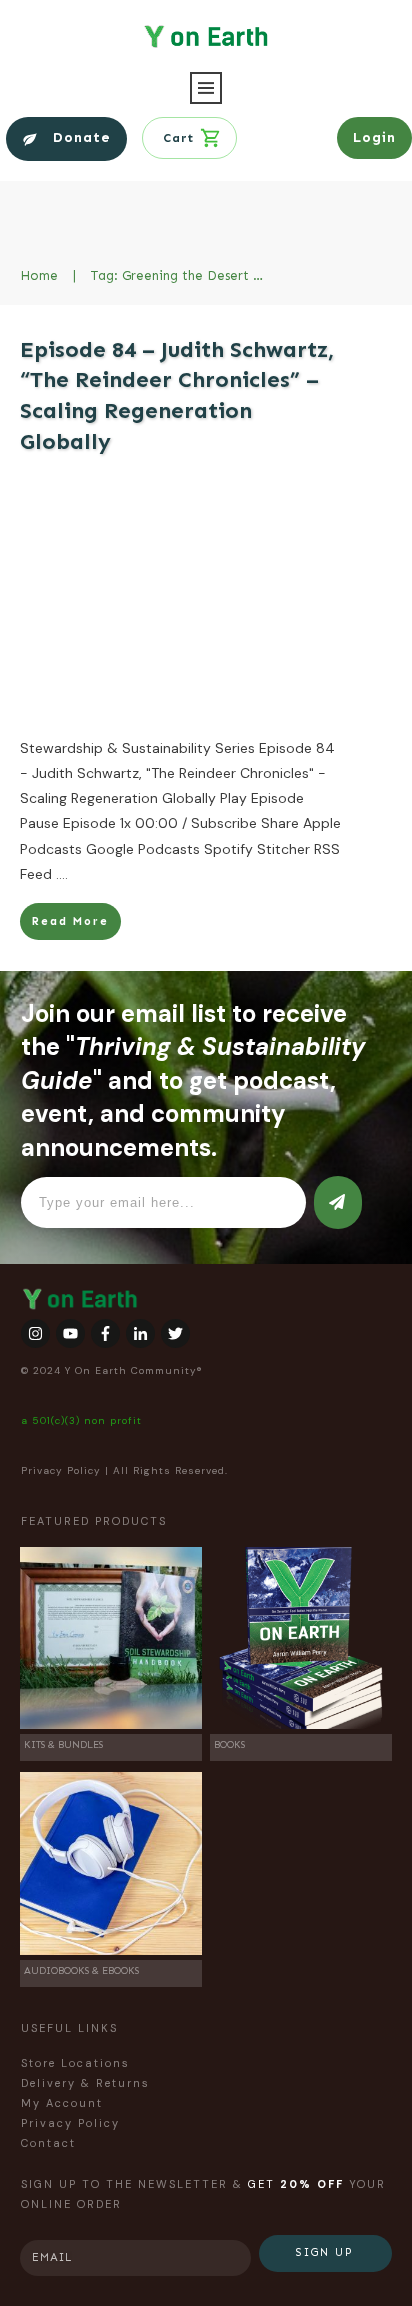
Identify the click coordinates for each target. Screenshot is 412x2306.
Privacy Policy (61, 1470)
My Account (62, 2103)
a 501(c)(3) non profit (81, 1420)
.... (62, 874)
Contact (48, 2143)
